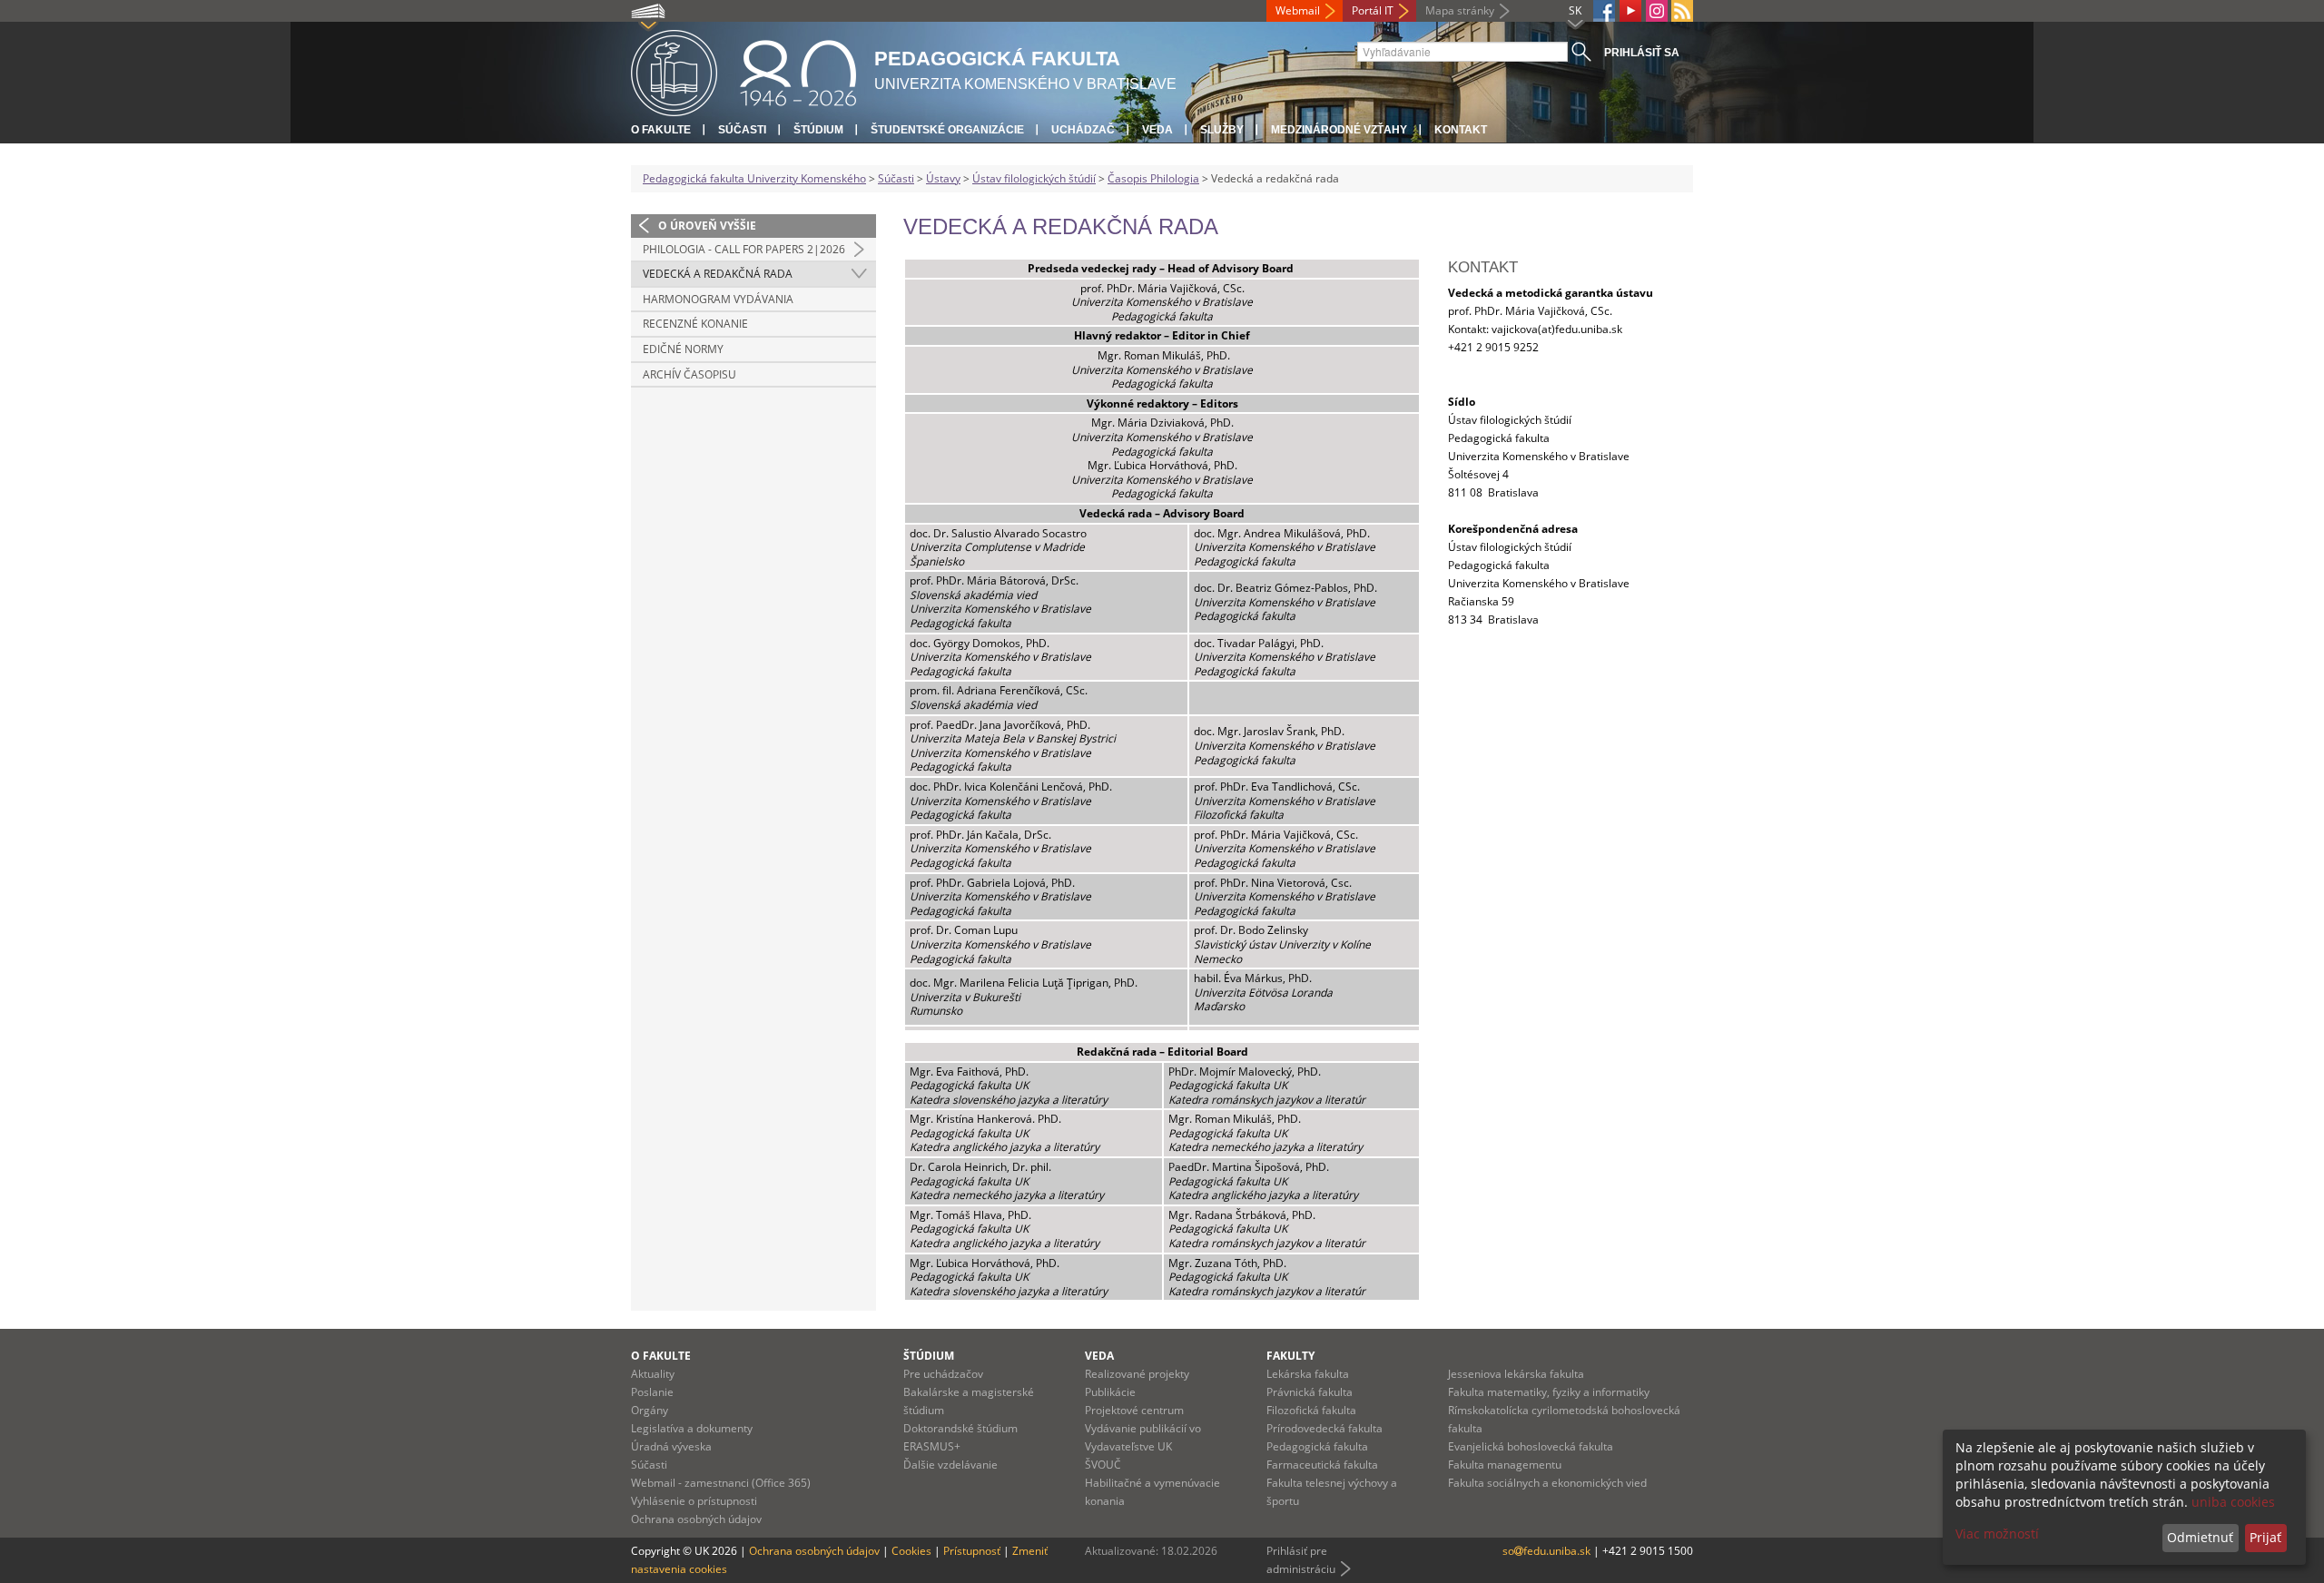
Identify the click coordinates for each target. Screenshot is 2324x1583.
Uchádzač (1083, 130)
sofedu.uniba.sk (1548, 1551)
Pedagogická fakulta (1317, 1446)
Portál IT (1373, 10)
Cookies (911, 1551)
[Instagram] (1657, 11)
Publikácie (1110, 1392)
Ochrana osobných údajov (696, 1519)
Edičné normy (683, 349)
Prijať (2265, 1537)
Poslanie (652, 1392)
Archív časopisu (689, 374)
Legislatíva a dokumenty (692, 1428)
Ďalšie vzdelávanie (950, 1465)
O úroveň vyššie (707, 226)
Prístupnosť (972, 1551)
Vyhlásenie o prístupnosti (694, 1501)
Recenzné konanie (695, 324)
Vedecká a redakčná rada (718, 274)
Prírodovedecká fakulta (1324, 1428)
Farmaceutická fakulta (1322, 1465)
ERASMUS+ (932, 1446)
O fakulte (661, 130)
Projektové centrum (1134, 1410)
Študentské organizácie (947, 130)
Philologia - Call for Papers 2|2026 (744, 249)
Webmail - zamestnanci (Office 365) (721, 1483)
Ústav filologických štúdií (1034, 178)
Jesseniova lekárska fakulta (1516, 1374)
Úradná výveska (671, 1446)
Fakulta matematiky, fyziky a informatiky (1549, 1392)
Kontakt (1461, 130)
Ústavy (943, 178)
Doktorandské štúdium (960, 1428)
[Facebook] (1604, 11)
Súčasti (742, 130)
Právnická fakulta (1310, 1392)
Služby (1222, 130)
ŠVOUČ (1103, 1465)
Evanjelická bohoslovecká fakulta (1531, 1446)
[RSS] (1682, 11)
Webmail (1298, 10)
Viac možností (1997, 1534)
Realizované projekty (1137, 1374)
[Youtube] (1630, 11)
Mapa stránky (1460, 10)
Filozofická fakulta (1311, 1410)
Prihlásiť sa (1642, 53)
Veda (1157, 130)
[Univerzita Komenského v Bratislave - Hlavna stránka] (743, 70)
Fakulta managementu (1505, 1465)
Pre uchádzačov (943, 1374)
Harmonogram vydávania (718, 299)
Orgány (650, 1410)
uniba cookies (2233, 1502)
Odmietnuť (2200, 1537)
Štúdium (818, 130)
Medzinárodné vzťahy (1339, 130)
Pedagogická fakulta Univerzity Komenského (754, 178)
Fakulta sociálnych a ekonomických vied (1547, 1483)
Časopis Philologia (1153, 178)
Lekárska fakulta (1308, 1374)
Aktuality (653, 1374)
